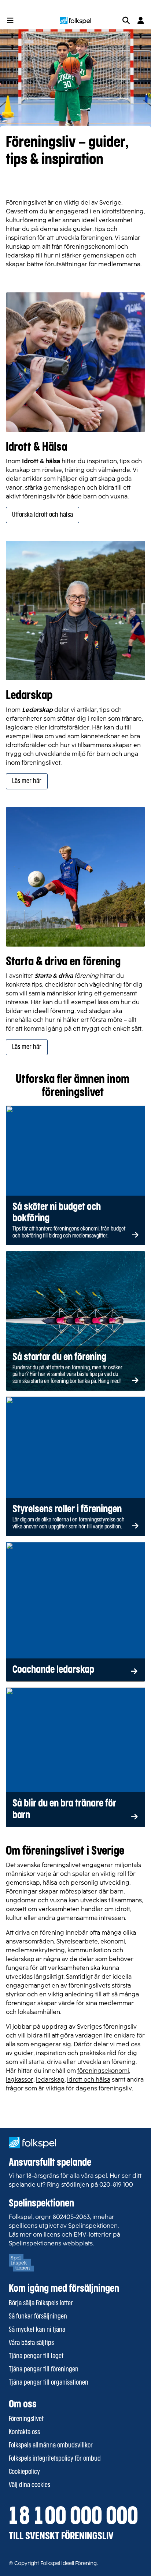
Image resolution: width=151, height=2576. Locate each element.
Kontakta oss (24, 2432)
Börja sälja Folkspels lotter (41, 2303)
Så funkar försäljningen (38, 2317)
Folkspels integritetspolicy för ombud (55, 2459)
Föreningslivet (26, 2419)
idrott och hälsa (89, 2080)
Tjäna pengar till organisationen (49, 2383)
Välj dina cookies (30, 2485)
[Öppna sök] (126, 21)
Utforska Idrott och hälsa (43, 515)
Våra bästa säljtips (31, 2343)
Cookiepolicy (24, 2472)
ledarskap (50, 2080)
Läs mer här (27, 781)
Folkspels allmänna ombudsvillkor (51, 2446)
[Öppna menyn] (10, 21)
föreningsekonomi (103, 2071)
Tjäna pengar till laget (36, 2356)
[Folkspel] (76, 21)
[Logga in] (141, 21)
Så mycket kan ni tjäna (37, 2330)
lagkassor (20, 2080)
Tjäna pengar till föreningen (44, 2370)
